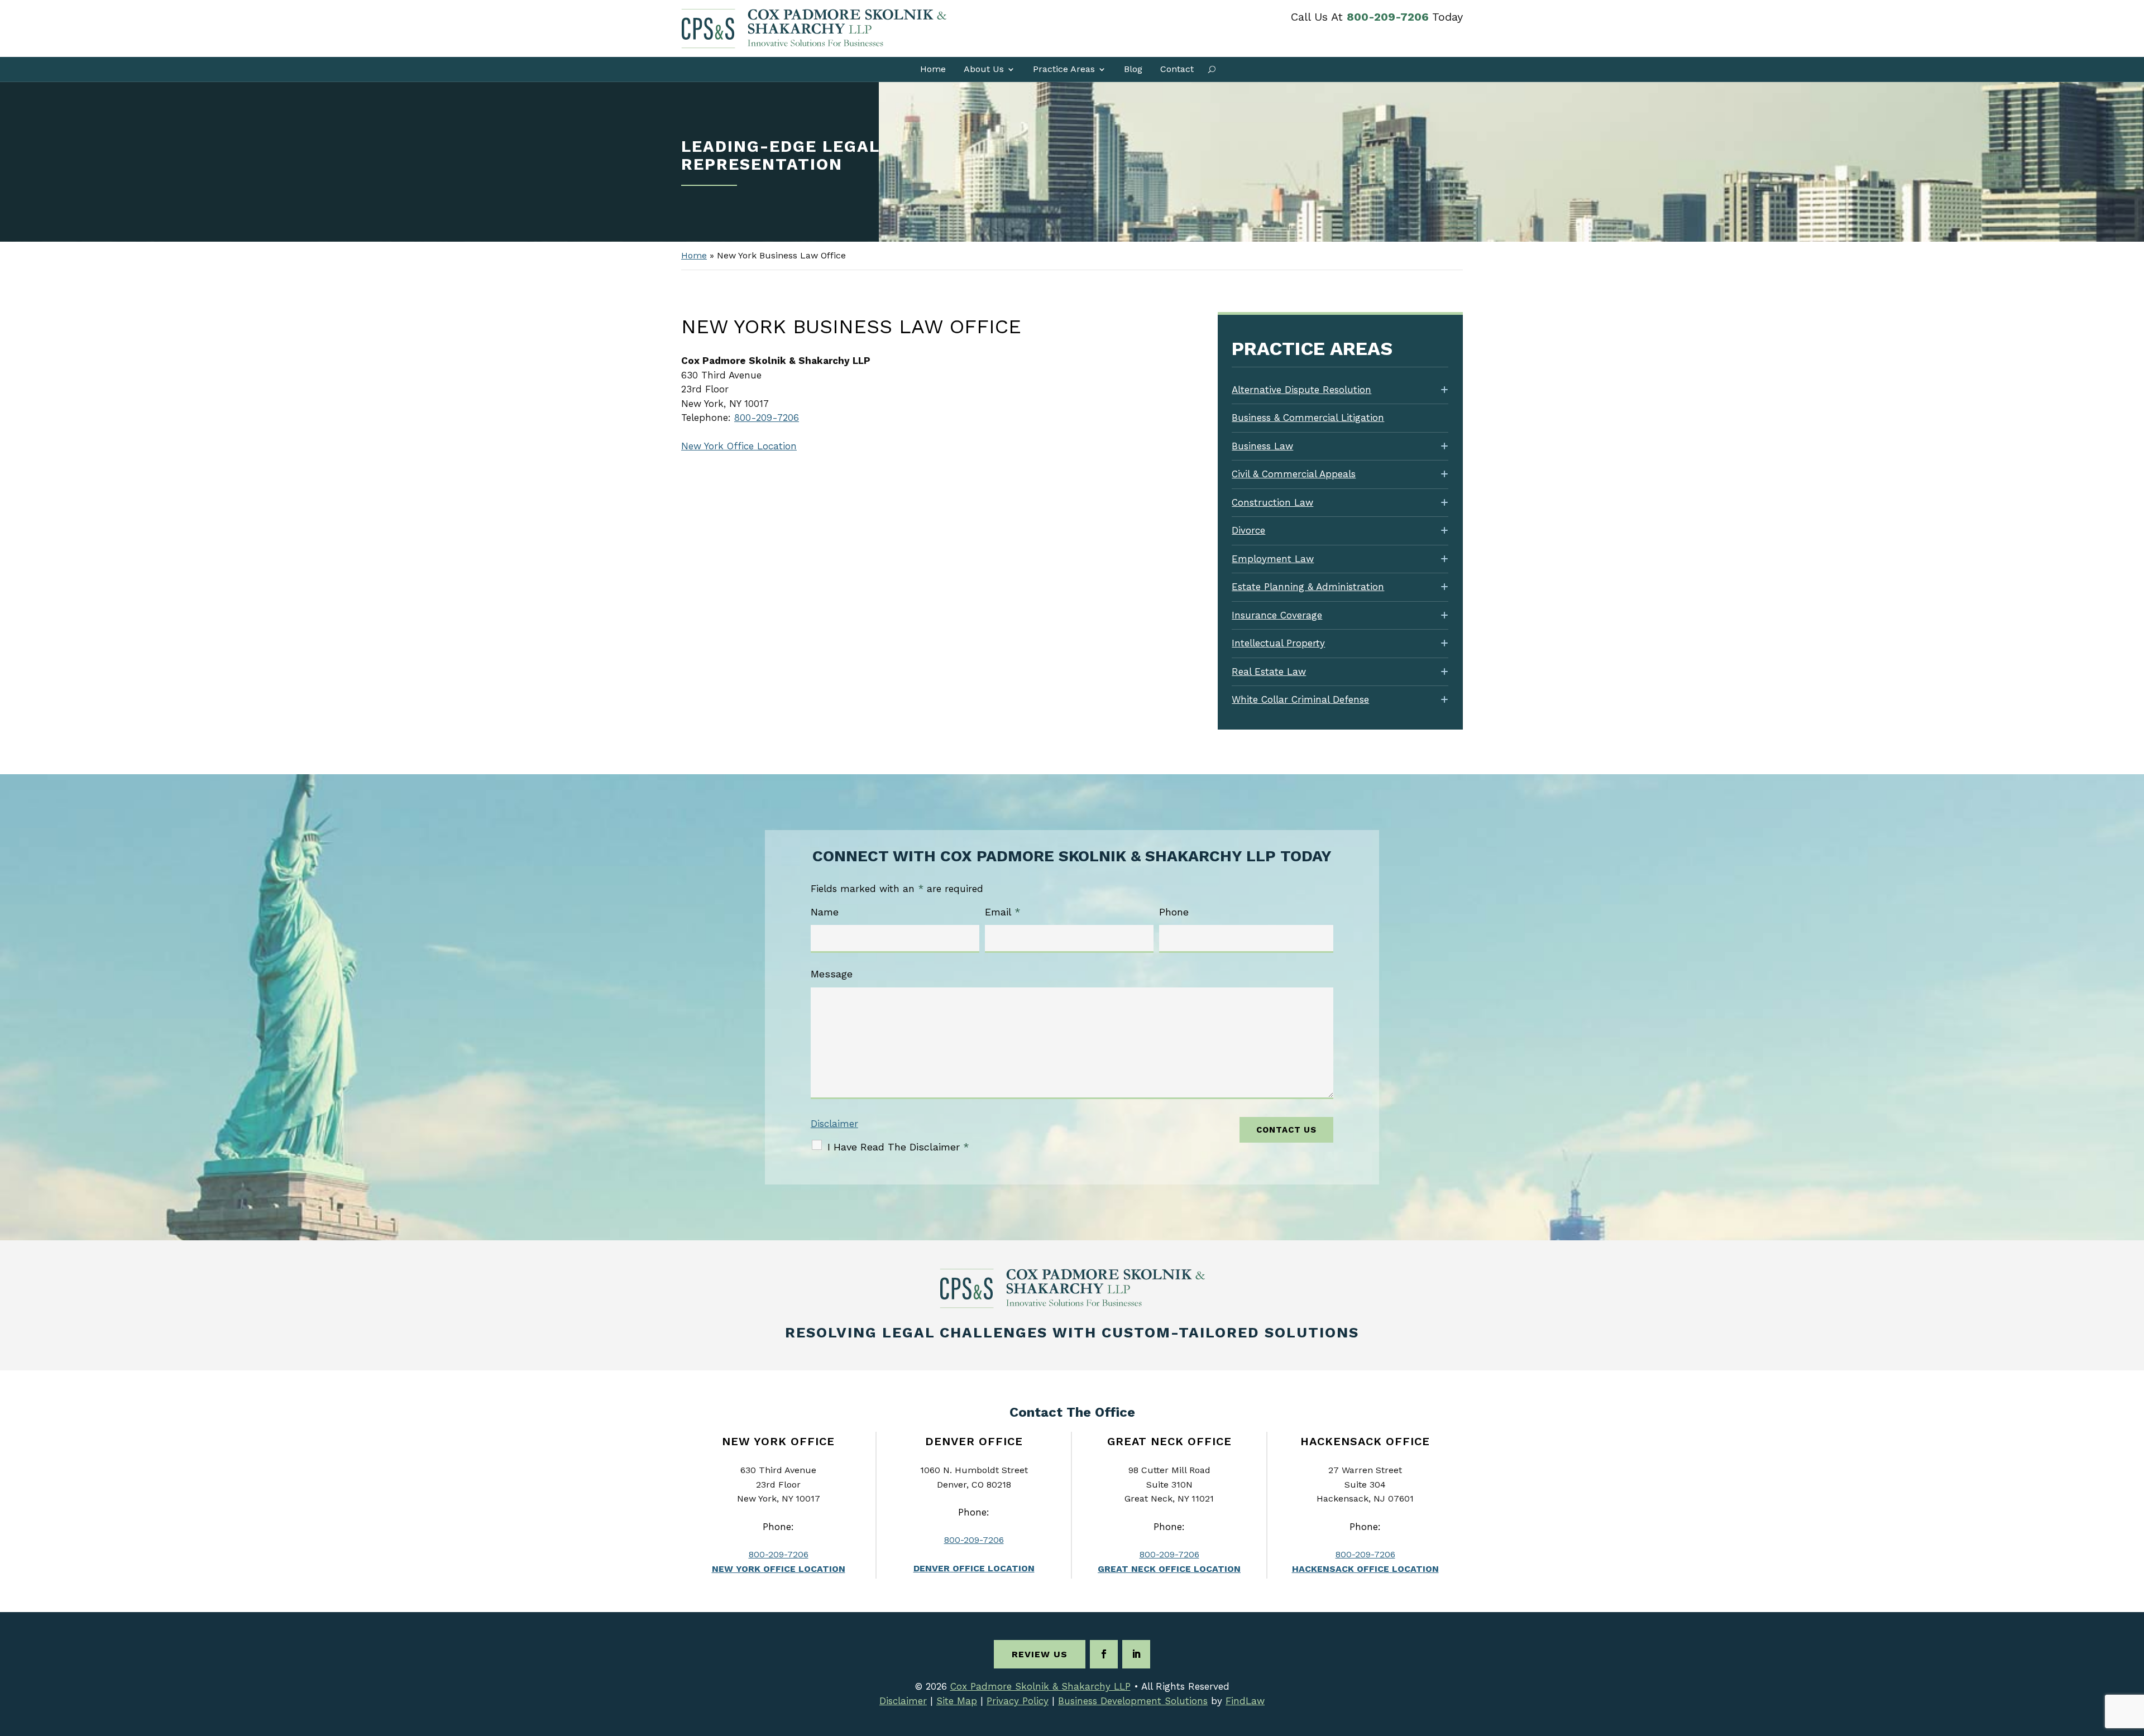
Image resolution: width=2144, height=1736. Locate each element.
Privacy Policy (1018, 1701)
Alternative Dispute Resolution (1301, 390)
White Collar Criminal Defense (1300, 699)
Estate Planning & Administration (1308, 587)
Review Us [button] (1040, 1654)
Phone (1174, 912)
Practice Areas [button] (1064, 69)
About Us (984, 69)
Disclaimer (834, 1124)
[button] (2133, 1655)
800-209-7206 (1388, 17)
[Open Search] (1212, 69)
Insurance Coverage (1277, 615)
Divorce (1248, 530)
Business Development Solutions (1133, 1701)
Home (933, 69)
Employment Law (1273, 559)
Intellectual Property (1278, 643)
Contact (1177, 69)
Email (1003, 912)
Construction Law (1272, 502)
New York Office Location (739, 446)
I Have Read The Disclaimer (898, 1147)
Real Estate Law (1269, 672)
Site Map (957, 1701)
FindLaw (1245, 1701)
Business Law (1262, 446)
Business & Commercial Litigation (1308, 418)
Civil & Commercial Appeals (1294, 474)
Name (825, 912)
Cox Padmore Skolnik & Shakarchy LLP (1040, 1686)
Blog (1133, 69)
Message (832, 974)
